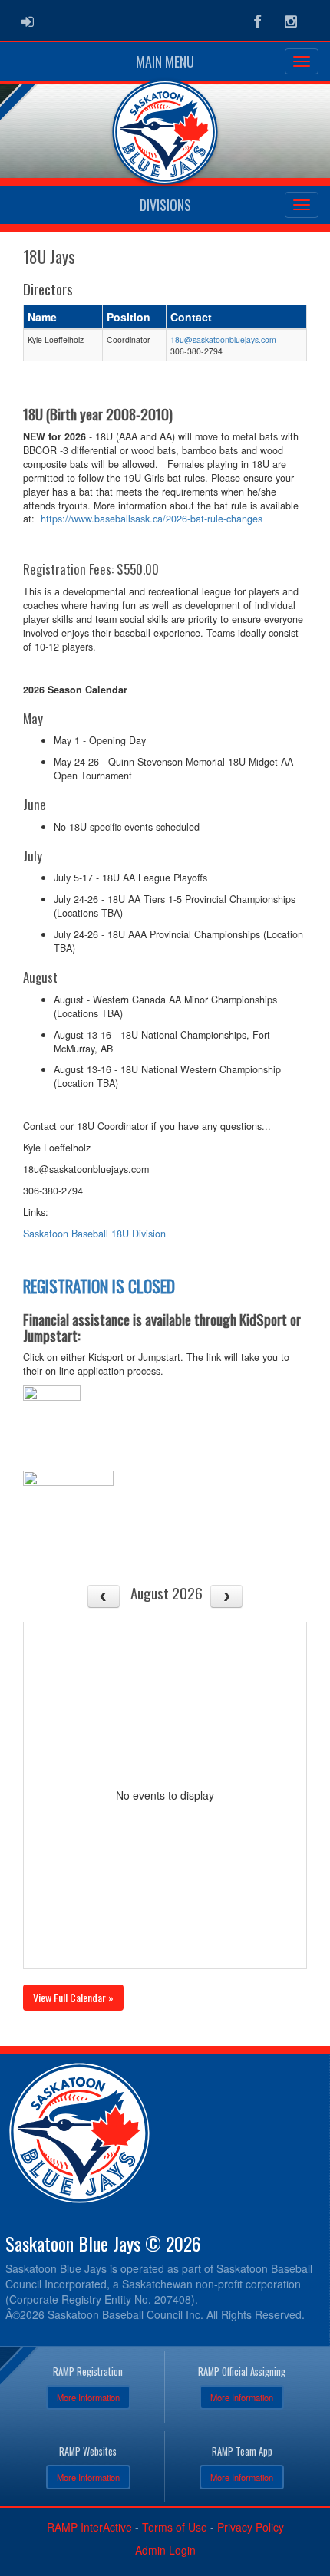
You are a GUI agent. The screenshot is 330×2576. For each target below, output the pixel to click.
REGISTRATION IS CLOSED (99, 1286)
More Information (88, 2397)
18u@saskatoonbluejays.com (223, 339)
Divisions (165, 205)
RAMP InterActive (89, 2527)
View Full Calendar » (73, 1997)
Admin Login (165, 2550)
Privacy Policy (251, 2527)
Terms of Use (175, 2527)
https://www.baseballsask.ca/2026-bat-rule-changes (152, 519)
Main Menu (165, 61)
